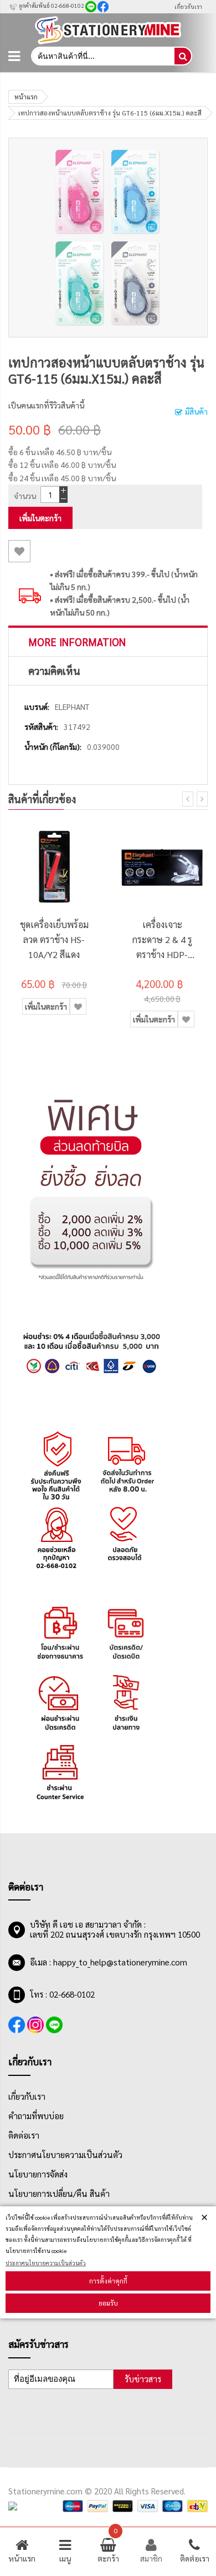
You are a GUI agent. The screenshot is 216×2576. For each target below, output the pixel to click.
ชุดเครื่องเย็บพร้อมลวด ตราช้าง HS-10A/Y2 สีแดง (54, 939)
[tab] (108, 642)
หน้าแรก (26, 97)
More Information (77, 642)
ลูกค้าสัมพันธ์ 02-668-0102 (51, 5)
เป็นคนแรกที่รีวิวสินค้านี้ (46, 405)
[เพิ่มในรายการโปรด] (19, 551)
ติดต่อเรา (24, 2135)
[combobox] (102, 56)
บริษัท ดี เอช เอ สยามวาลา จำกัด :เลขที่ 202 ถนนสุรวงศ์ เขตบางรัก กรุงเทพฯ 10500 (115, 1929)
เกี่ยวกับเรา (188, 6)
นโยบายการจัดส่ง (38, 2174)
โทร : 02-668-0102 (62, 1994)
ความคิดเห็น (54, 671)
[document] (108, 2262)
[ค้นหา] (183, 56)
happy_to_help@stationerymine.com (120, 1962)
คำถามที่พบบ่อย (36, 2116)
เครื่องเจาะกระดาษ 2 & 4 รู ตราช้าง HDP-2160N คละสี (162, 940)
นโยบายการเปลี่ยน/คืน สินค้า (59, 2194)
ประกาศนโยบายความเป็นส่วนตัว (46, 2263)
